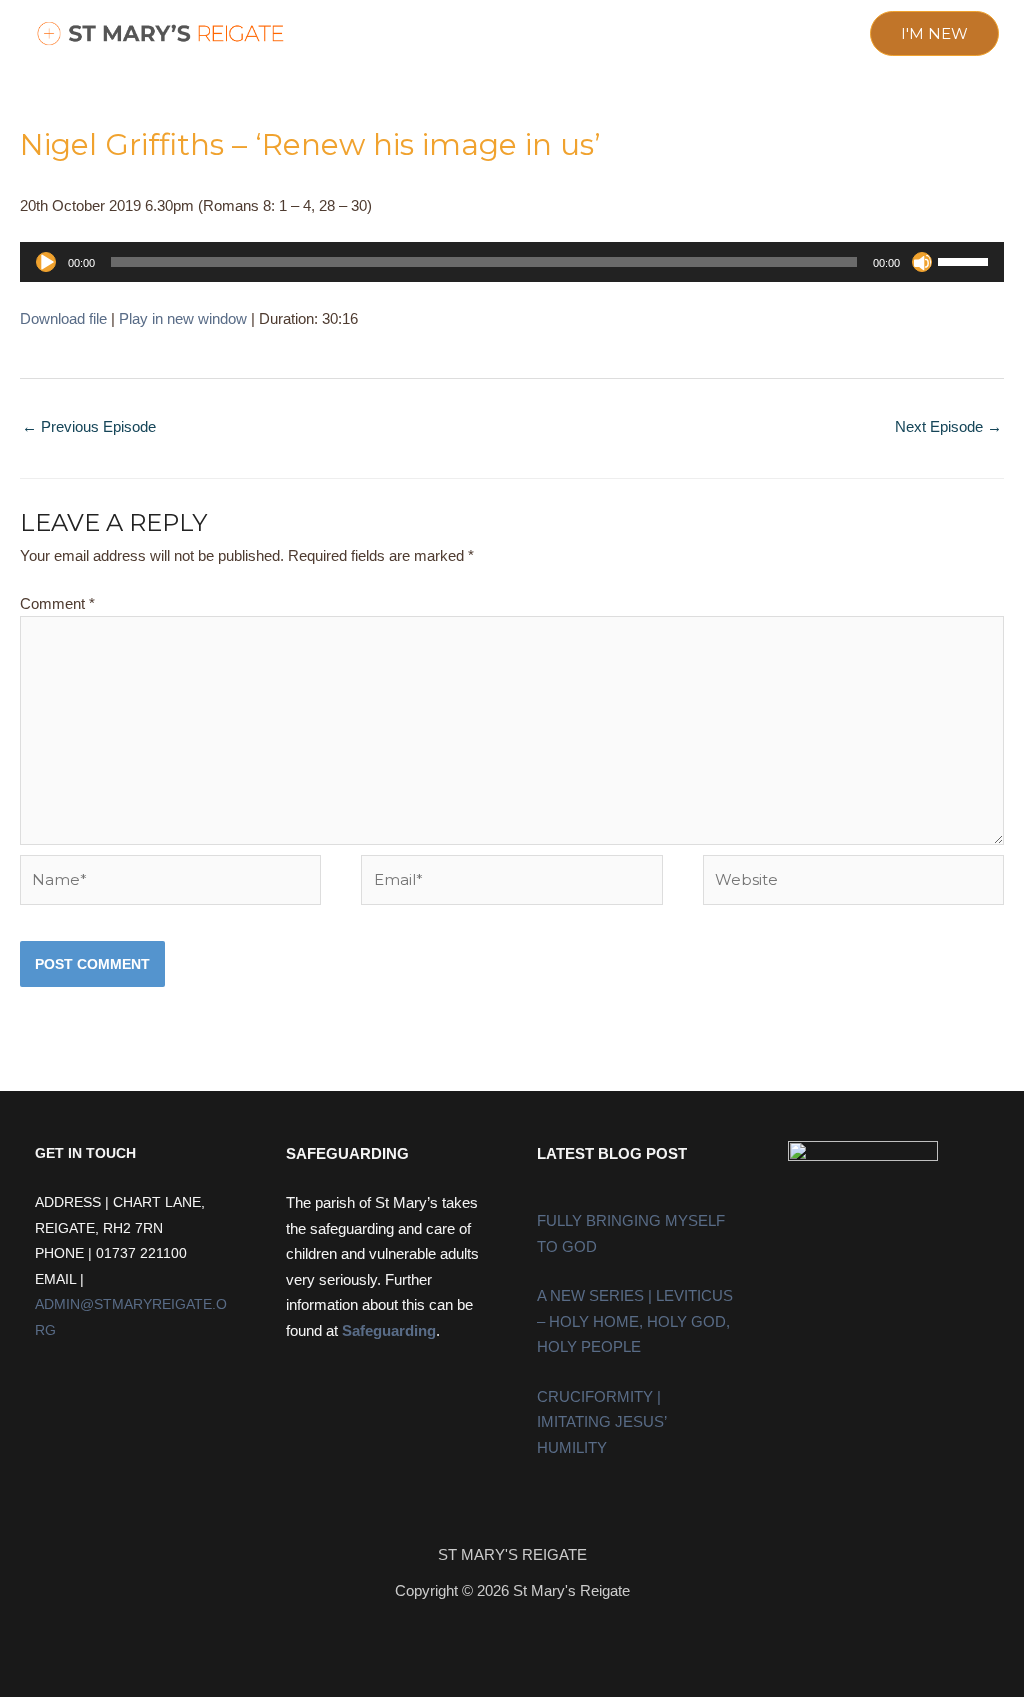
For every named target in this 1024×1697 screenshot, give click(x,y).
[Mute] (922, 262)
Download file (63, 318)
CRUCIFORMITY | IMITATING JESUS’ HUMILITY (601, 1422)
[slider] (966, 260)
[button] (361, 34)
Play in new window (183, 318)
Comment (57, 603)
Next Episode (948, 426)
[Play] (46, 262)
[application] (512, 262)
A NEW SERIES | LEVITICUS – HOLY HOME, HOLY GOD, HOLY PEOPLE (635, 1321)
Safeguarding (389, 1330)
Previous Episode (89, 426)
